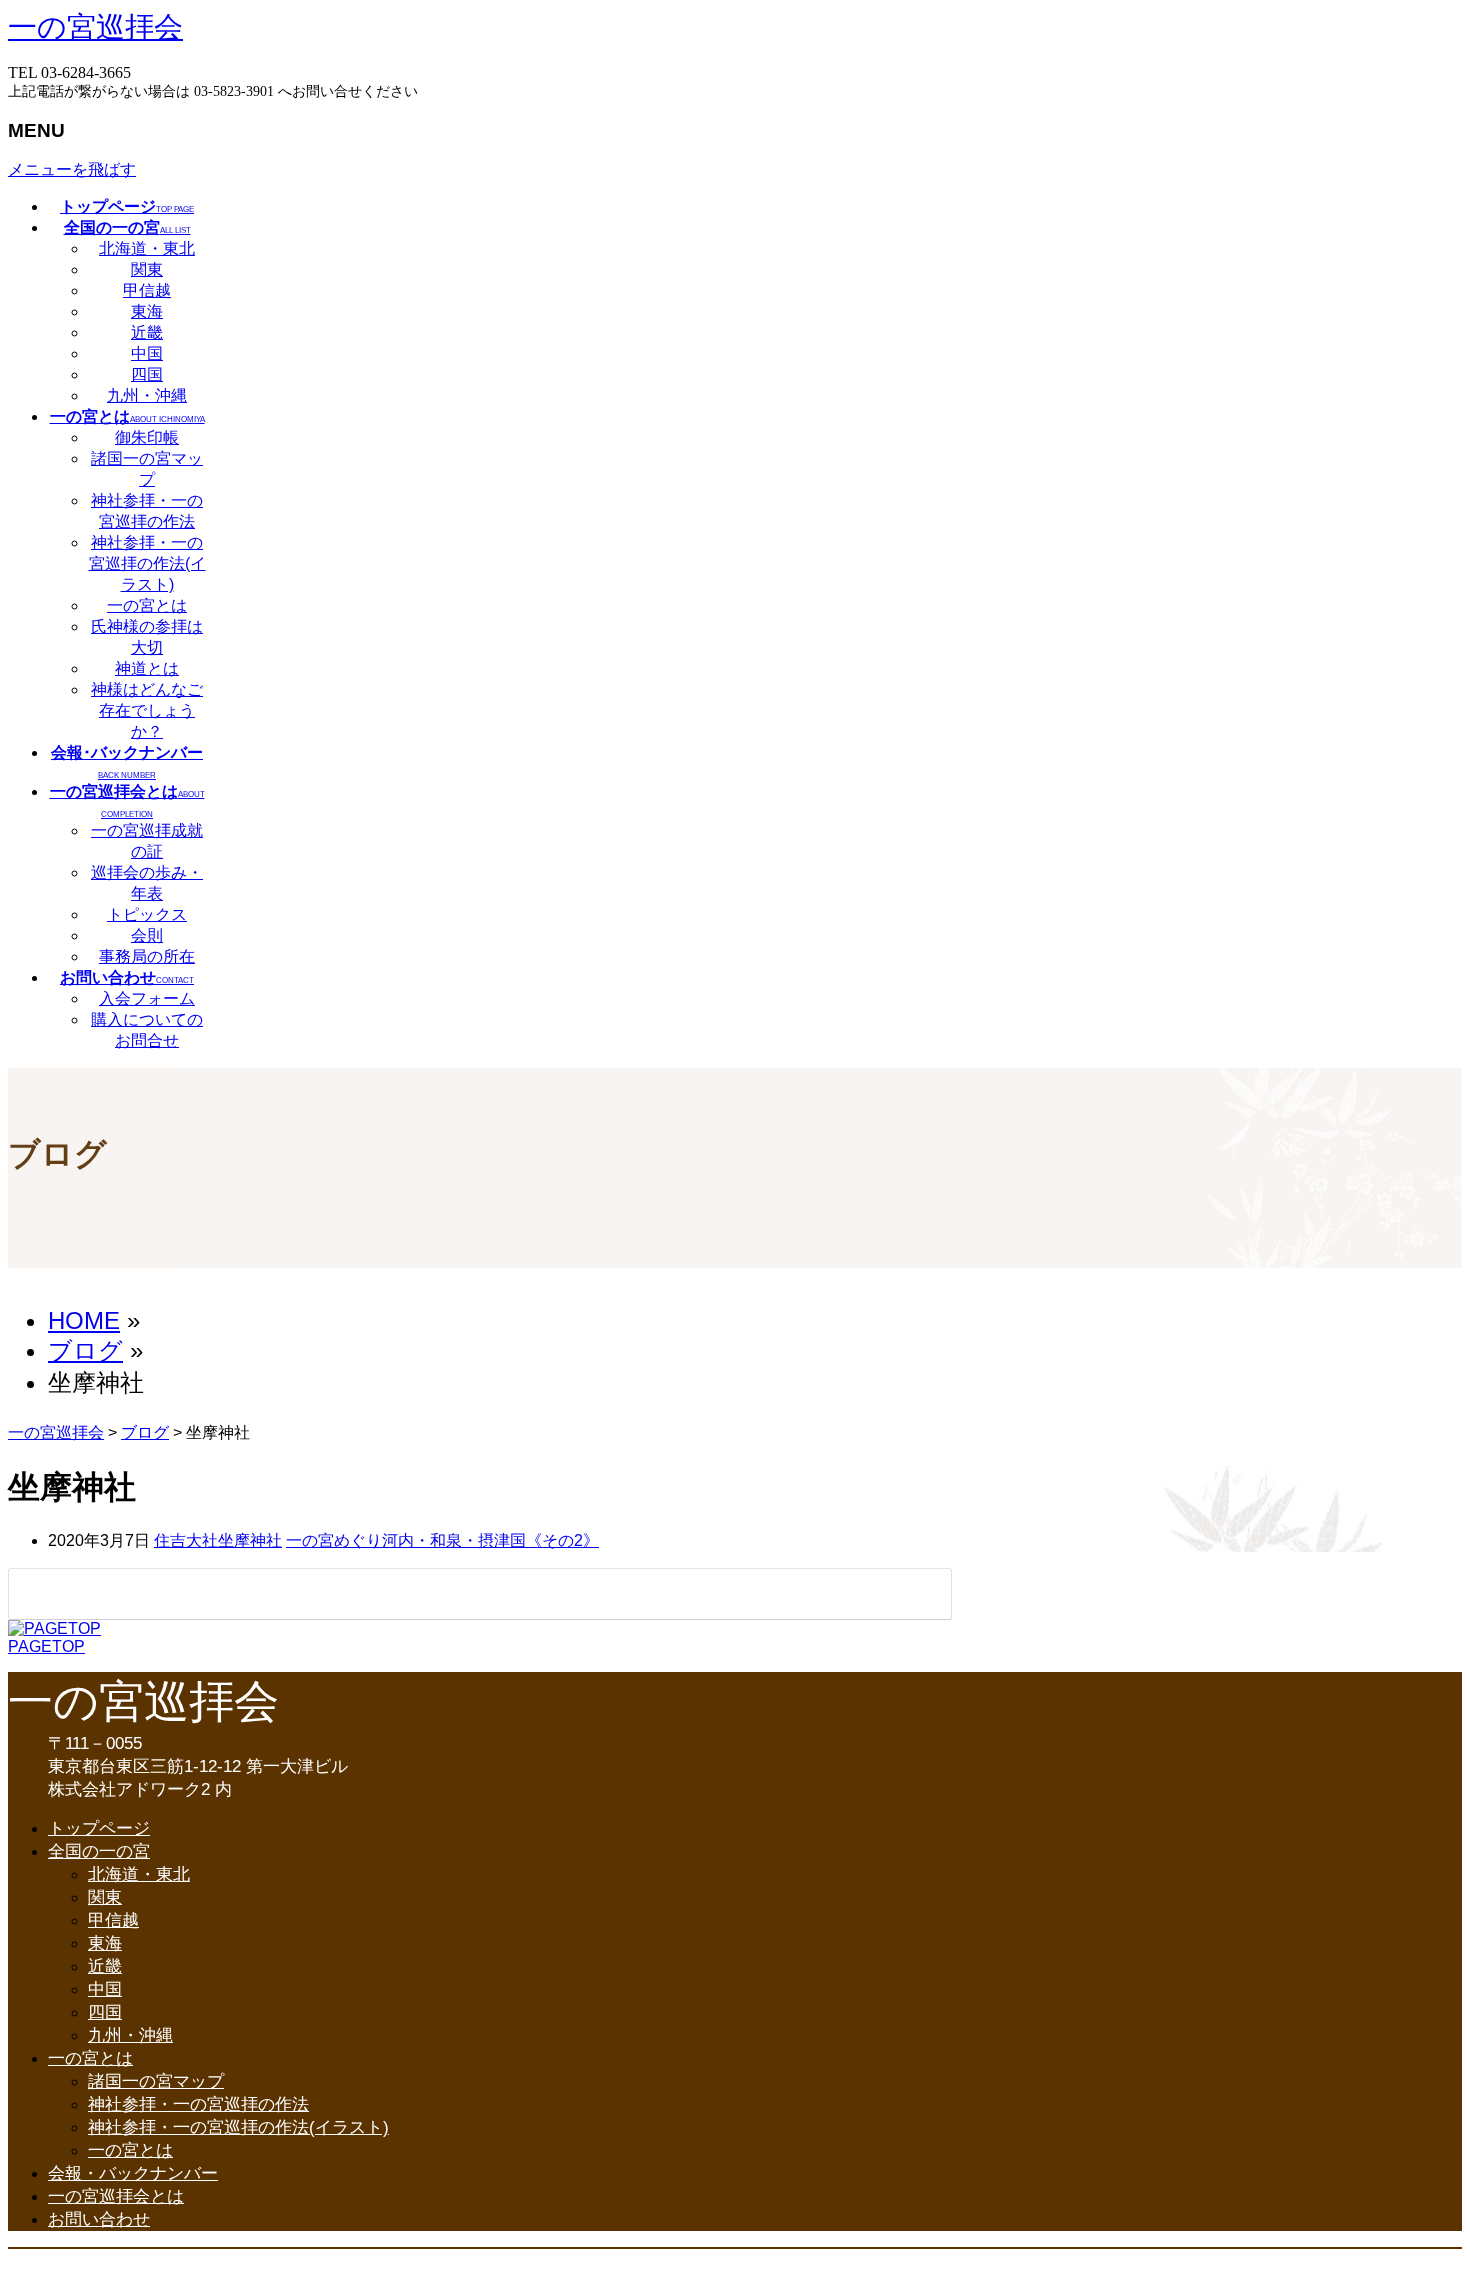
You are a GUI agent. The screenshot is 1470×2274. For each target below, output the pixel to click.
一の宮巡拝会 (95, 27)
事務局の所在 (147, 956)
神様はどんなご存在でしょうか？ (147, 710)
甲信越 (147, 290)
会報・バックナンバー (133, 2173)
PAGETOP (46, 1646)
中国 (147, 353)
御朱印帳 (147, 437)
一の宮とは (147, 605)
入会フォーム (147, 998)
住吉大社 (186, 1540)
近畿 (147, 332)
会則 (147, 935)
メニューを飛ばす (72, 169)
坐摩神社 (250, 1540)
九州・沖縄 (147, 395)
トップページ (99, 1828)
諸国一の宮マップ (156, 2081)
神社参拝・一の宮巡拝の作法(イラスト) (147, 563)
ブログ (145, 1432)
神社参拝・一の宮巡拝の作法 (198, 2104)
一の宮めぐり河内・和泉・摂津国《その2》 (442, 1540)
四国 (147, 374)
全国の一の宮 (99, 1851)
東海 (147, 311)
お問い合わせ (99, 2219)
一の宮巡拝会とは (116, 2196)
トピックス (147, 914)
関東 (147, 269)
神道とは (147, 668)
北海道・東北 (147, 248)
